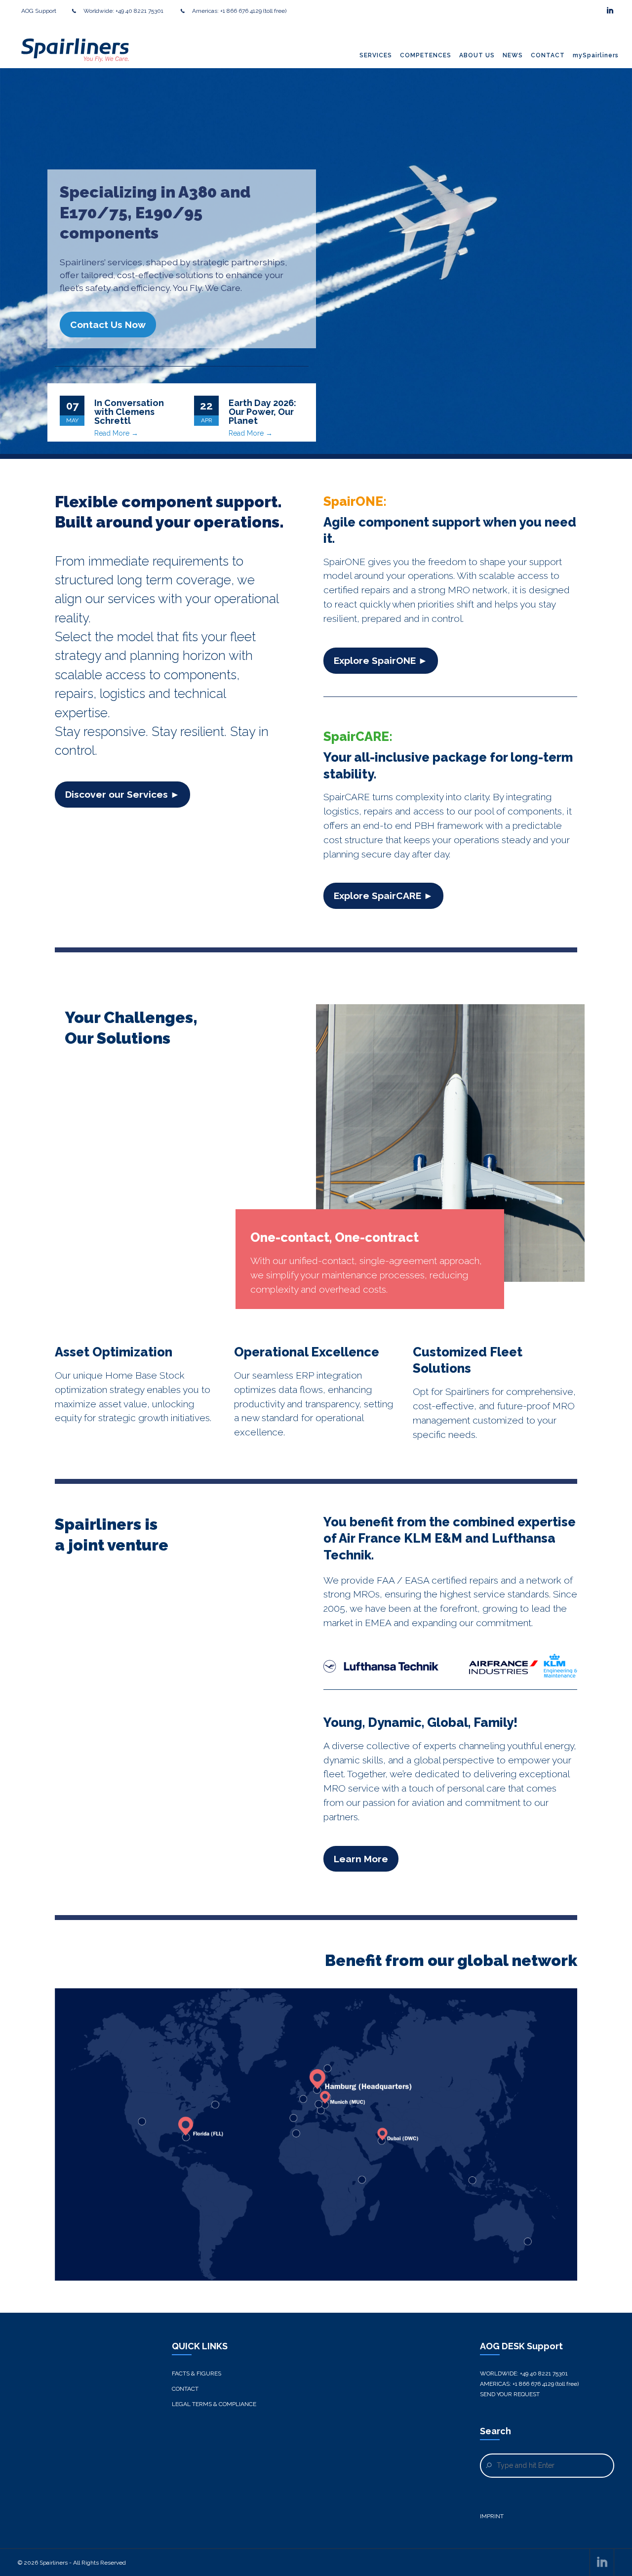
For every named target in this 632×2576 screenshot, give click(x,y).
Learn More (361, 1859)
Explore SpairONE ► (381, 660)
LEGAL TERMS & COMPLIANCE (214, 2404)
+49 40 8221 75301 (140, 11)
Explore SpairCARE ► (383, 896)
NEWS (513, 55)
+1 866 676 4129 (241, 11)
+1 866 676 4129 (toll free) (546, 2384)
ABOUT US (477, 55)
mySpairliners (596, 55)
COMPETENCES (426, 55)
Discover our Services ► (122, 794)
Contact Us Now (108, 325)
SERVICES (376, 55)
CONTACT (548, 55)
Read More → (116, 433)
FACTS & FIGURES (197, 2373)
